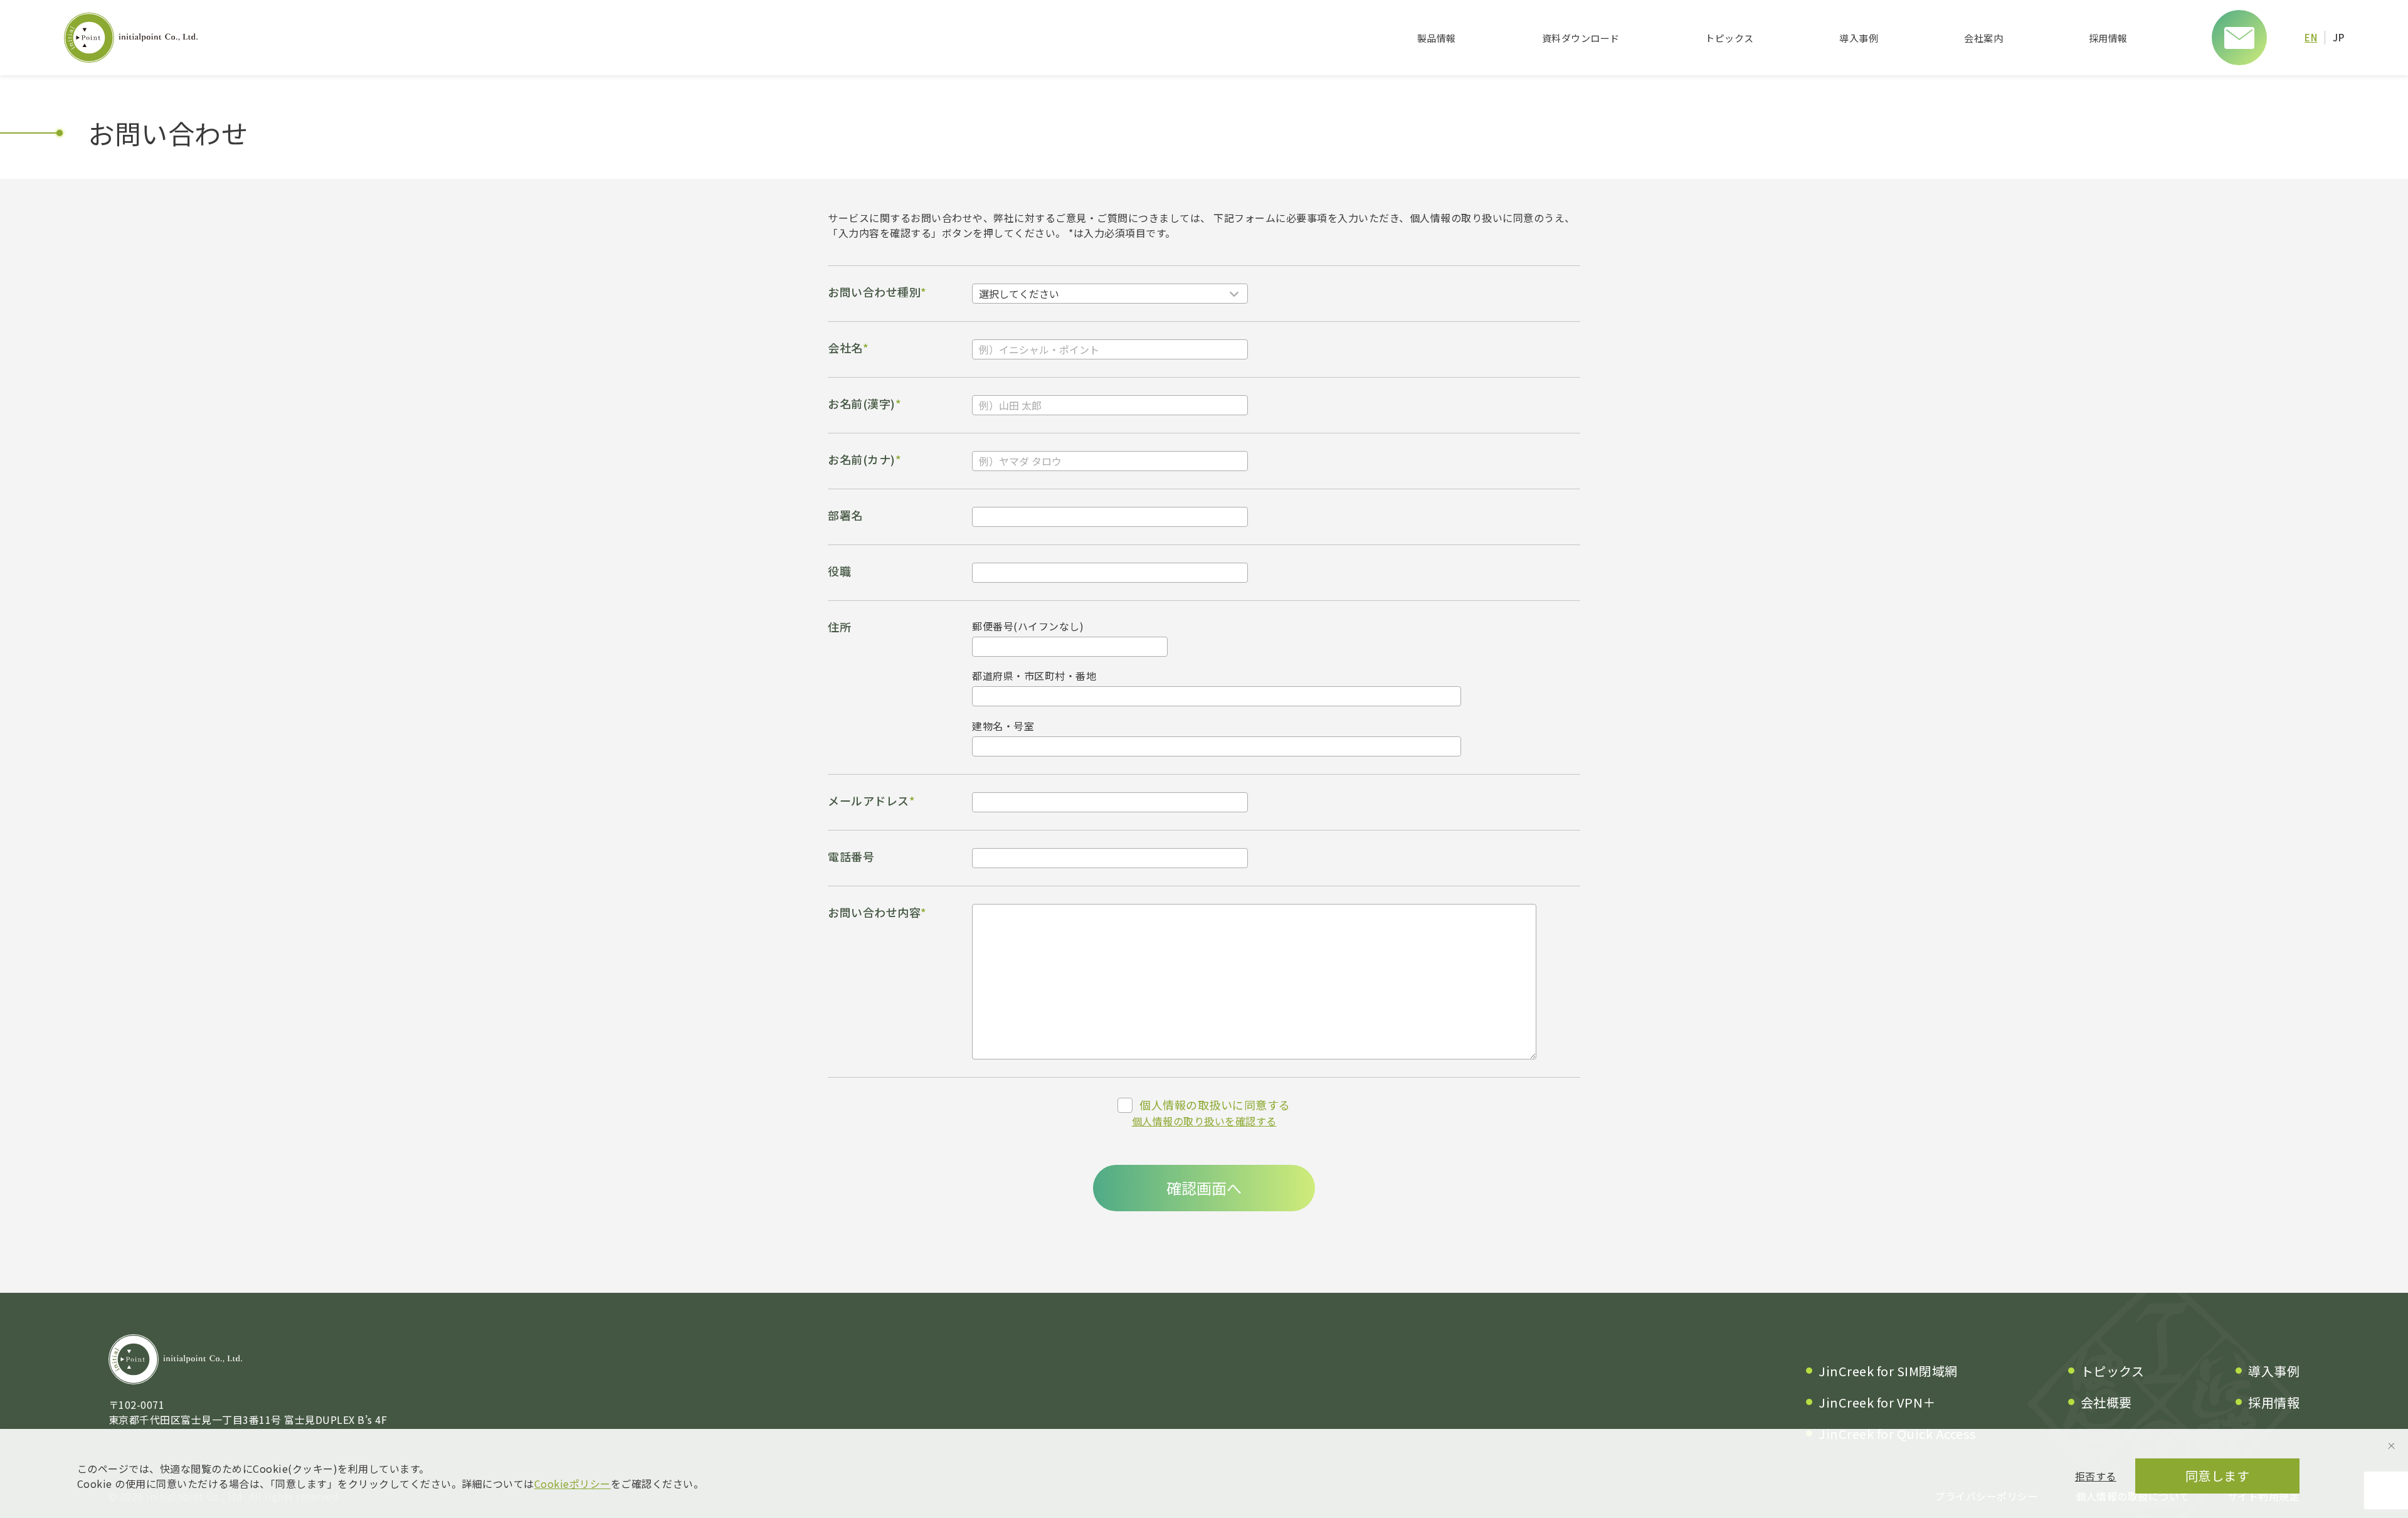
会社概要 (2106, 1402)
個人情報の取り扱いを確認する (1204, 1121)
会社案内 (1983, 38)
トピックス (1729, 38)
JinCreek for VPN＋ (1877, 1402)
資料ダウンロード (1581, 38)
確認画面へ (1204, 1188)
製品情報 (1437, 38)
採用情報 (2108, 38)
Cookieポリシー (573, 1483)
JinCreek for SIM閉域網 (1888, 1371)
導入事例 (1859, 38)
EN (2311, 37)
